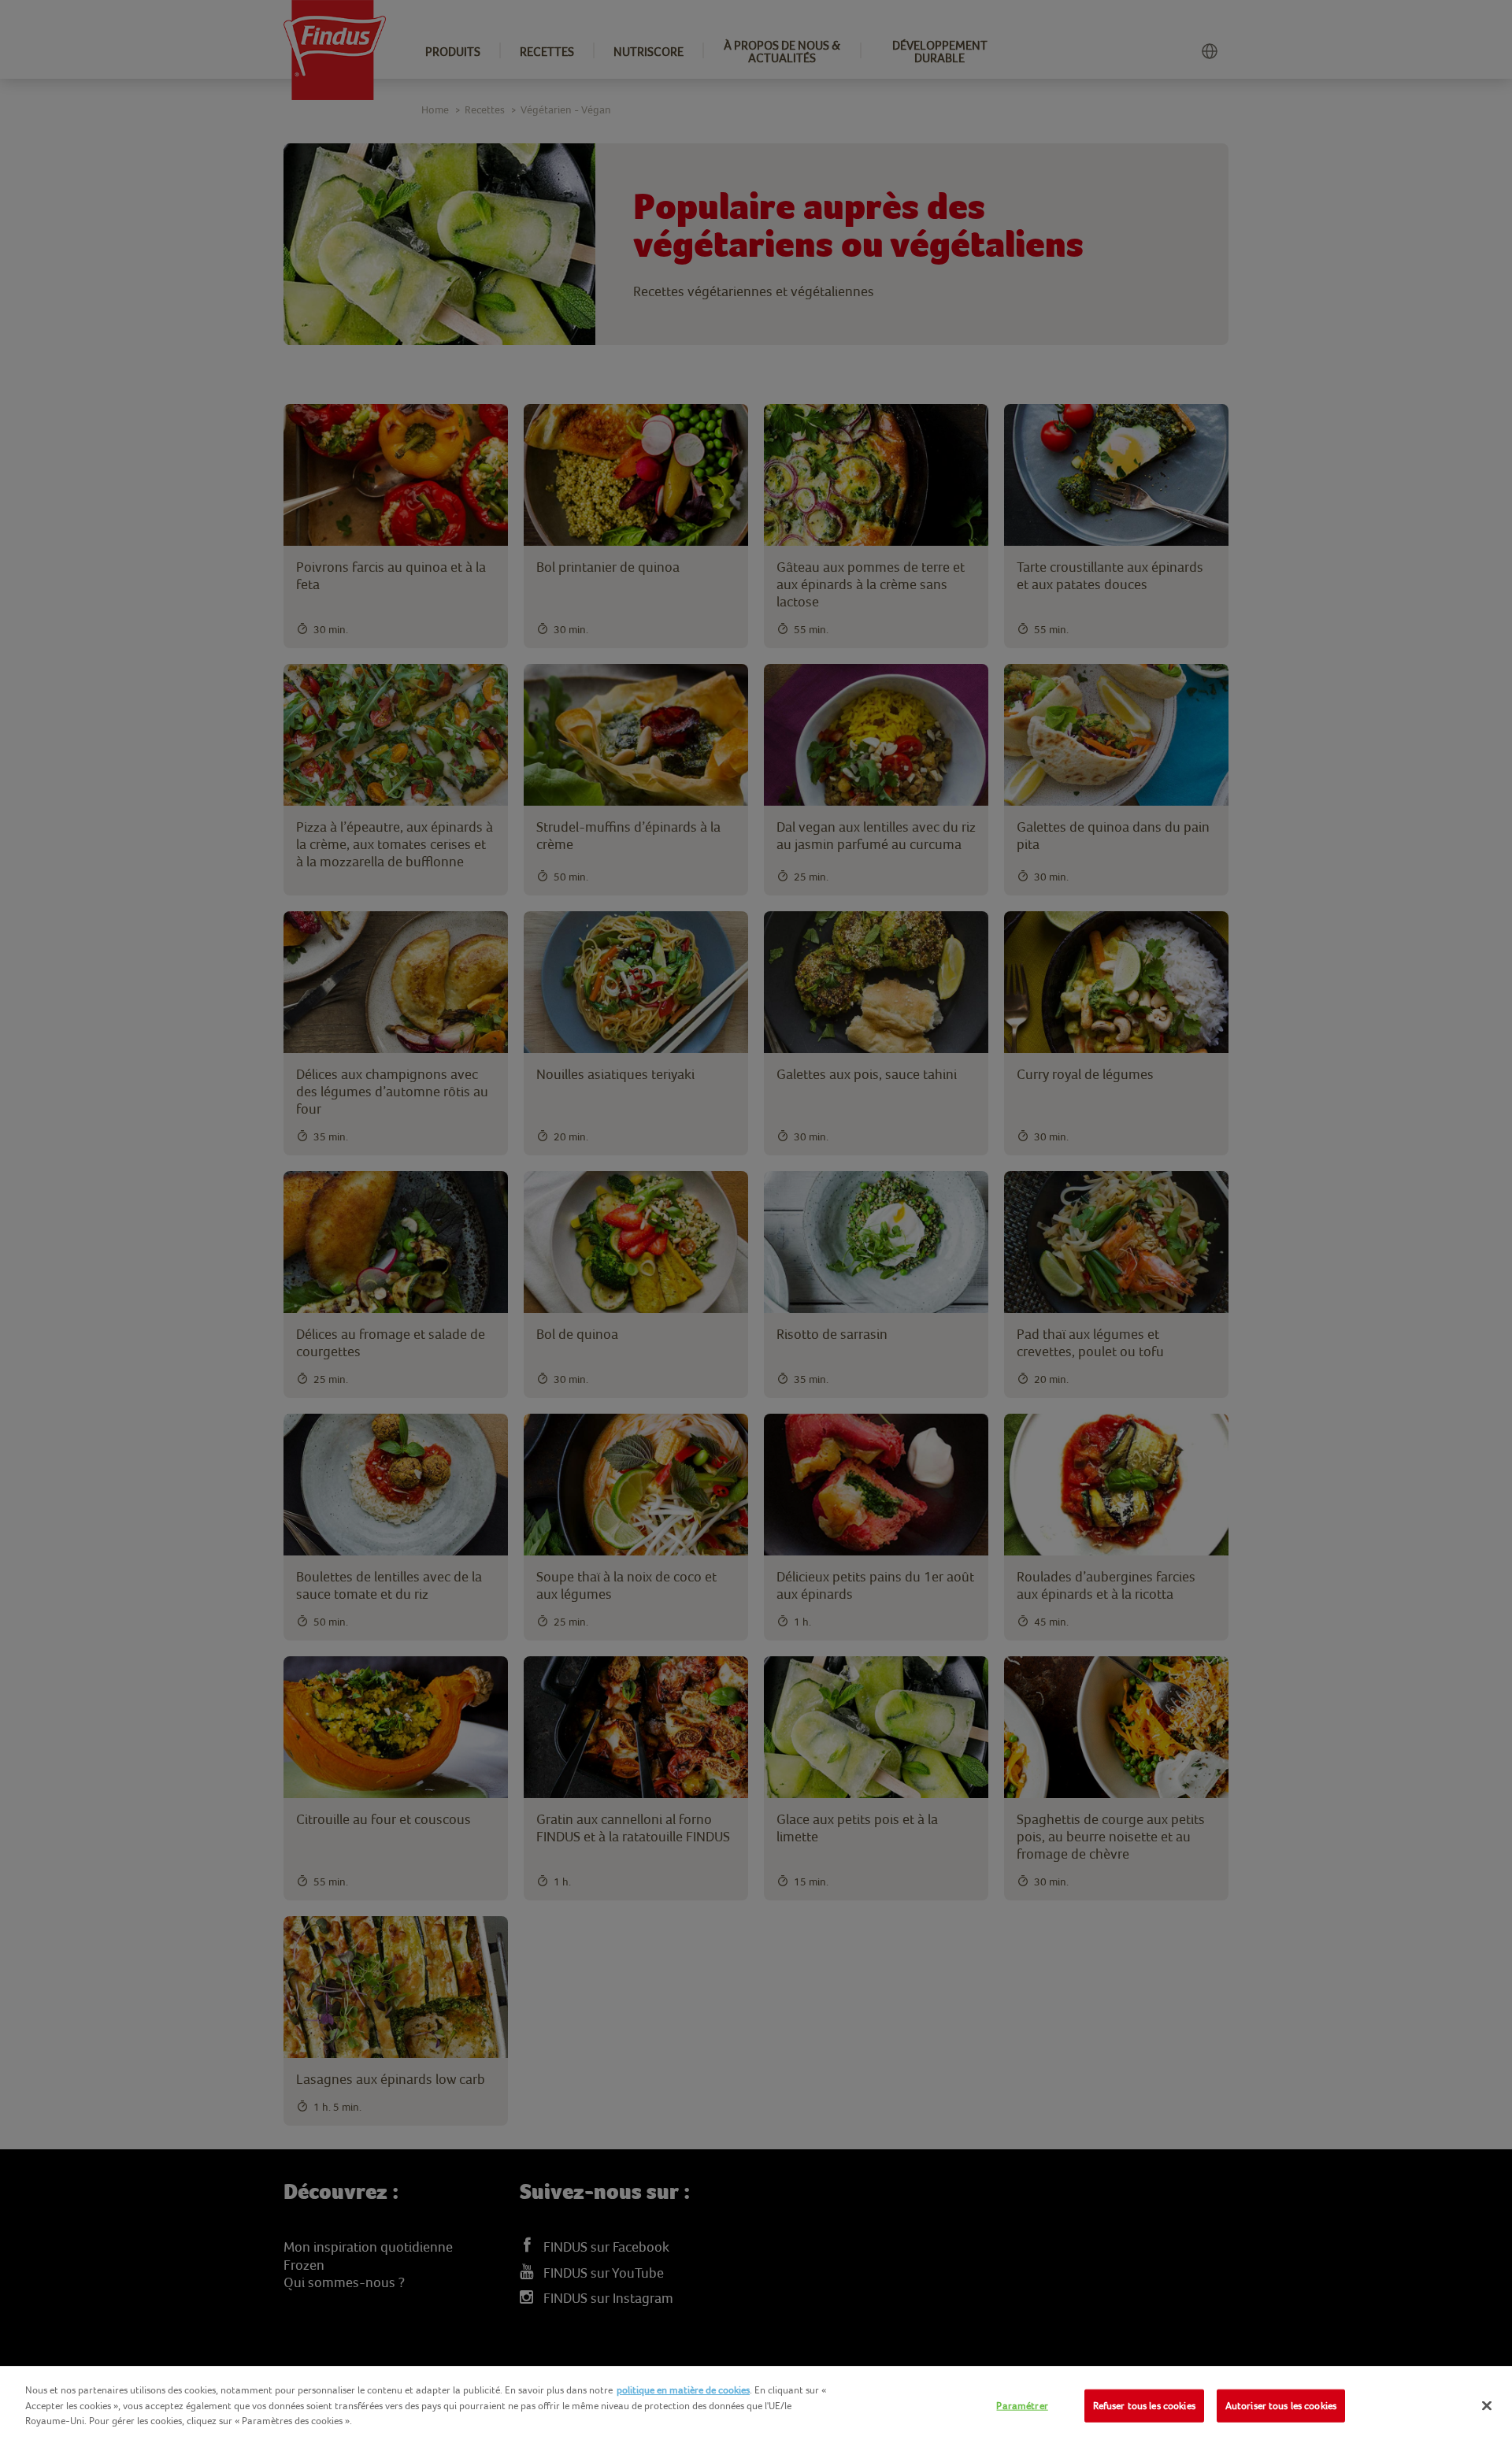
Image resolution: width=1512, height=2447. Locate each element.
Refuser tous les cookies (1144, 2406)
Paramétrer (1022, 2406)
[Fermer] (1487, 2406)
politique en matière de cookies (683, 2390)
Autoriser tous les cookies (1281, 2406)
